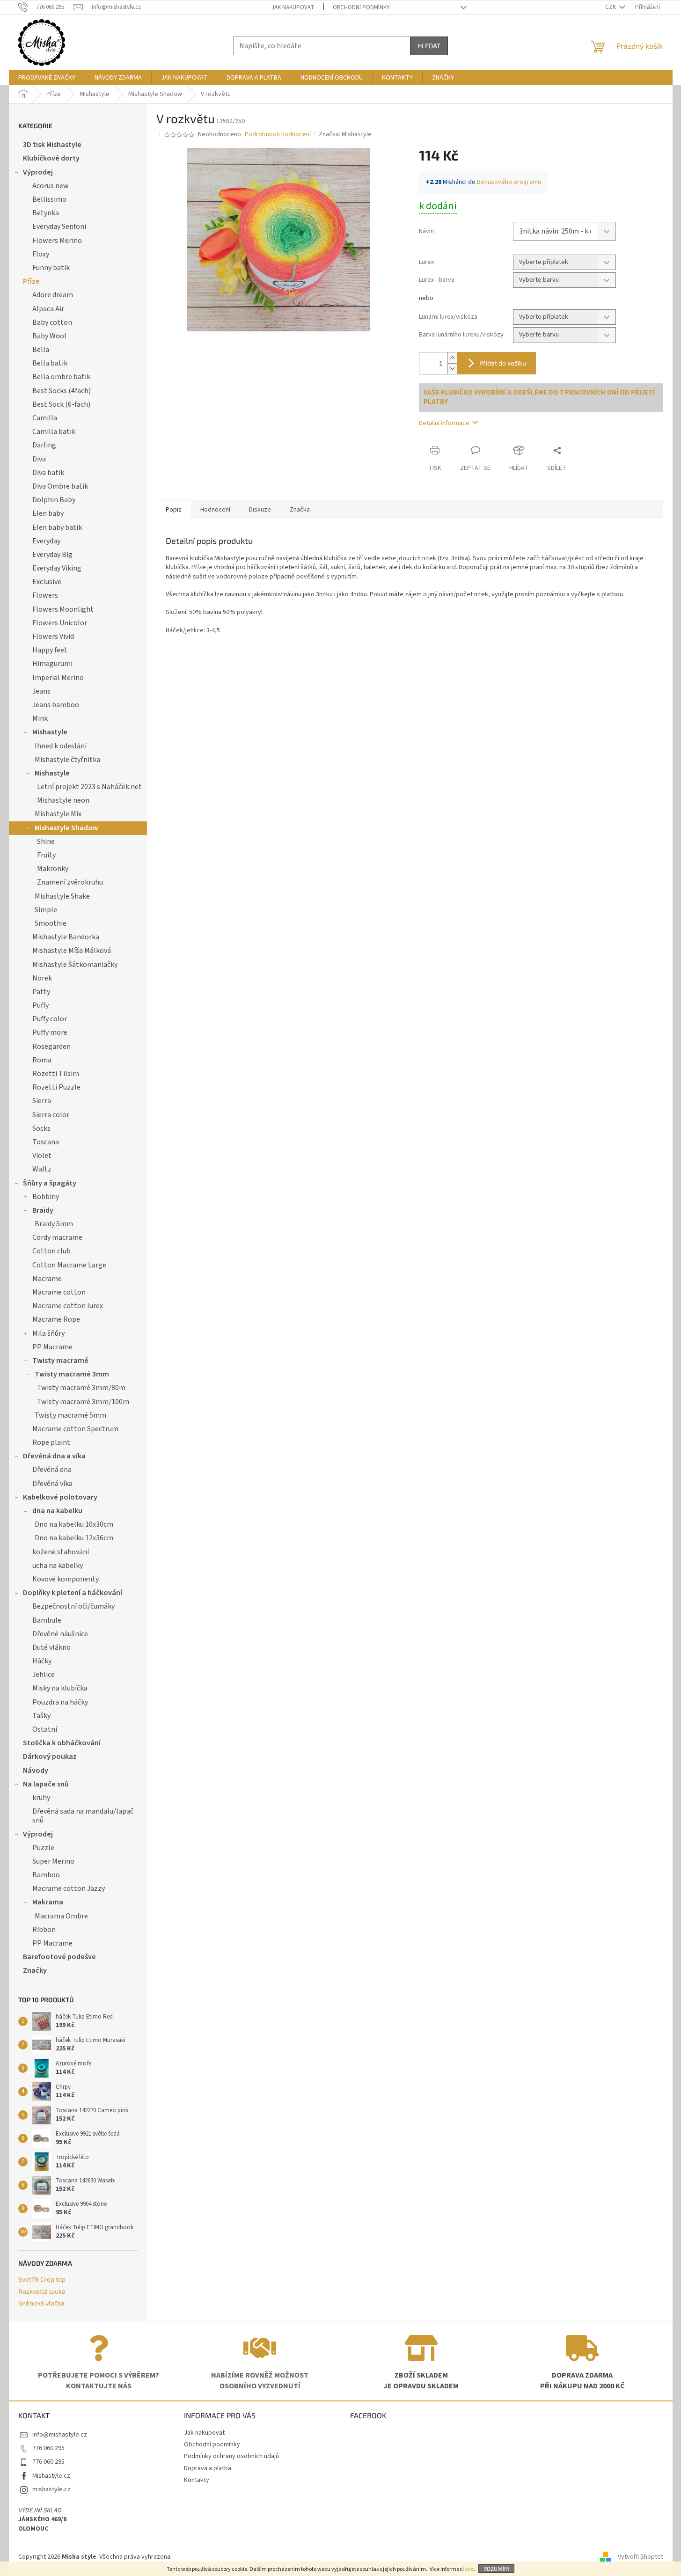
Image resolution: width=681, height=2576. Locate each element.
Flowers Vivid (53, 637)
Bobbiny (46, 1197)
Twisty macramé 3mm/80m (81, 1388)
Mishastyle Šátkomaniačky (75, 965)
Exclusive (47, 582)
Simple (46, 910)
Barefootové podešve (59, 1957)
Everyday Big (52, 555)
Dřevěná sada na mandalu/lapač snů (83, 1816)
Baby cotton (52, 322)
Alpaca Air (48, 309)
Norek (42, 978)
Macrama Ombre (61, 1916)
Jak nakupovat (293, 7)
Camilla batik (54, 432)
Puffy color (50, 1019)
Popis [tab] (174, 510)
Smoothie (51, 923)
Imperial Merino (58, 678)
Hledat (429, 46)
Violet (42, 1156)
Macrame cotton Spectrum (75, 1429)
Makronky (53, 869)
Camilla (45, 418)
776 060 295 (48, 2448)
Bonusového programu (509, 182)
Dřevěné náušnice (60, 1634)
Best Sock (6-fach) (61, 404)
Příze (31, 281)
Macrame (47, 1279)
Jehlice (44, 1675)
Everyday (46, 541)
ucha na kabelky (58, 1566)
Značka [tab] (300, 510)
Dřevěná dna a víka (54, 1456)
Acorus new (51, 186)
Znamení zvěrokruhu (70, 882)
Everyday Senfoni (59, 227)
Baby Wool (49, 336)
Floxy (41, 254)
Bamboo (46, 1875)
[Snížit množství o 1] (452, 369)
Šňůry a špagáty (50, 1183)
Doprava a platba (208, 2468)
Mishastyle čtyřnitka (67, 760)
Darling (44, 445)
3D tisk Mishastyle (52, 145)
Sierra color (51, 1115)
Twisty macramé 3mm (72, 1374)
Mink (40, 718)
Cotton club (51, 1251)
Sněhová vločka (41, 2303)
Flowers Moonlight (63, 609)
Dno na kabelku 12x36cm (74, 1538)
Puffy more (50, 1032)
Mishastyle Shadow (66, 828)
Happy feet (50, 650)
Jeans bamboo (56, 705)
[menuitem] (47, 78)
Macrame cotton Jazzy (69, 1888)
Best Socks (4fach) (62, 391)
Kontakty (197, 2480)
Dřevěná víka (52, 1484)
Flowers (45, 595)
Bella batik (50, 363)
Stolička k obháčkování (62, 1743)
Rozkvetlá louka (42, 2291)
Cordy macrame (57, 1237)
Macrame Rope (56, 1319)
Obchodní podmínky (361, 7)
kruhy (41, 1798)
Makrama (48, 1902)
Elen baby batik (57, 527)
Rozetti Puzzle (56, 1087)
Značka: (345, 134)
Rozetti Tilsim (56, 1074)
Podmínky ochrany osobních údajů (231, 2456)
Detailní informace (444, 423)
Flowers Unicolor (60, 623)
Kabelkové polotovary (60, 1497)
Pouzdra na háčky (60, 1702)
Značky (35, 1970)
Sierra (42, 1101)
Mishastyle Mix (58, 814)
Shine (46, 842)
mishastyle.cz (51, 2489)
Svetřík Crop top (42, 2279)
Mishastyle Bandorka (66, 937)
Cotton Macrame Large (69, 1265)
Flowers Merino (57, 241)
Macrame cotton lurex (68, 1306)
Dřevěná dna (52, 1470)
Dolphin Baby (54, 500)
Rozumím (496, 2569)
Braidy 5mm (54, 1224)
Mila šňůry (48, 1333)
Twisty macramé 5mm (70, 1415)
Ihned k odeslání (61, 746)
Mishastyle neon (63, 800)
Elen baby (48, 513)
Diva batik (48, 473)
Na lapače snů (46, 1784)
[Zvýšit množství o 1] (452, 358)
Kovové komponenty (66, 1579)
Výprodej (38, 172)
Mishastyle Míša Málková (72, 951)
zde (469, 2569)
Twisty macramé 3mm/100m (83, 1402)
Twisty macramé (60, 1361)
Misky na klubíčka (60, 1688)
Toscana (46, 1142)
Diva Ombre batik (60, 486)
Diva (39, 459)
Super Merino (53, 1861)
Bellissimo (49, 199)
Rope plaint (51, 1442)
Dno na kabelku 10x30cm (74, 1524)
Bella (41, 350)
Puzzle (43, 1848)
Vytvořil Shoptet (641, 2557)
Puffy (40, 1005)
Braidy (43, 1210)
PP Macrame (52, 1347)
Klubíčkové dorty (51, 158)
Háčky (42, 1661)
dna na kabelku (57, 1511)
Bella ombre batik (61, 377)
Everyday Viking (57, 568)
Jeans (41, 691)
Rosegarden (51, 1046)
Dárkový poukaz (50, 1756)
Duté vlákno (51, 1647)
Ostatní (45, 1729)
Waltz (42, 1169)
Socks (41, 1128)
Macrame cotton (59, 1292)
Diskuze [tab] (260, 510)
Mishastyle (50, 732)
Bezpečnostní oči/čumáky (73, 1606)
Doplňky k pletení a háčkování (73, 1593)
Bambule (47, 1620)
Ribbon (44, 1930)
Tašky (41, 1716)
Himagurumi (52, 664)
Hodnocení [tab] (215, 510)
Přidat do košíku (503, 363)
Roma (42, 1060)
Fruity (46, 855)
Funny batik (51, 268)
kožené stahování (61, 1552)
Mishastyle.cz (51, 2476)
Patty (41, 992)
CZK (611, 7)
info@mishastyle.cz (60, 2435)
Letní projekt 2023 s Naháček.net (89, 787)
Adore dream (53, 295)
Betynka (46, 213)
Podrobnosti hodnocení (278, 135)
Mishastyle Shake (62, 896)
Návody (36, 1771)
